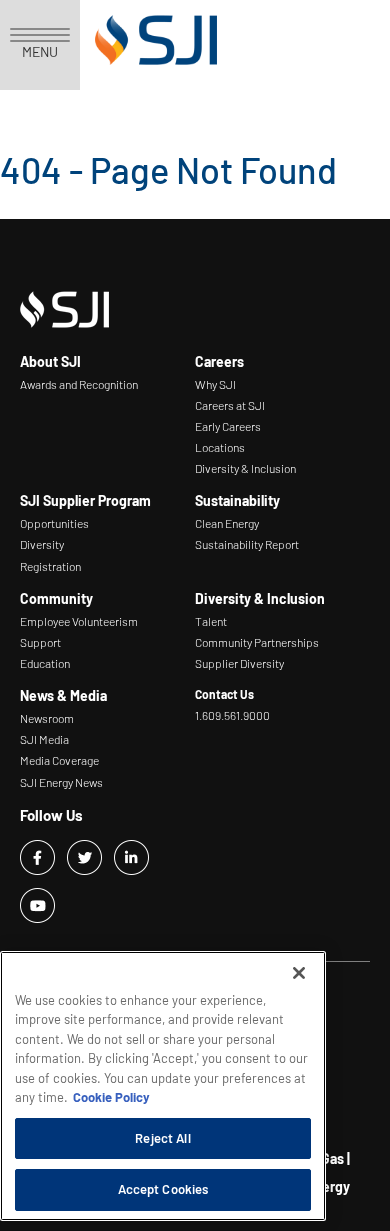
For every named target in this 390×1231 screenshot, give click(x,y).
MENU (40, 51)
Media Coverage (59, 760)
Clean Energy (227, 523)
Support (40, 642)
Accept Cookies (163, 1189)
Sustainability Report (247, 544)
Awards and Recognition (79, 384)
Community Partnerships (257, 642)
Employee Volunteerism (79, 621)
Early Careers (228, 426)
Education (45, 663)
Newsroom (47, 718)
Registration (50, 566)
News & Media (63, 695)
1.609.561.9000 (232, 715)
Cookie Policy (111, 1097)
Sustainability (237, 500)
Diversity (42, 544)
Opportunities (54, 523)
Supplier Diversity (239, 663)
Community (56, 598)
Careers (219, 361)
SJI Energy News (61, 782)
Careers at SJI (230, 405)
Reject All (162, 1138)
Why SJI (215, 384)
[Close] (299, 973)
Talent (211, 621)
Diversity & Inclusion (245, 468)
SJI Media (44, 739)
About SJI (50, 361)
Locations (220, 447)
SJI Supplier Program (85, 500)
